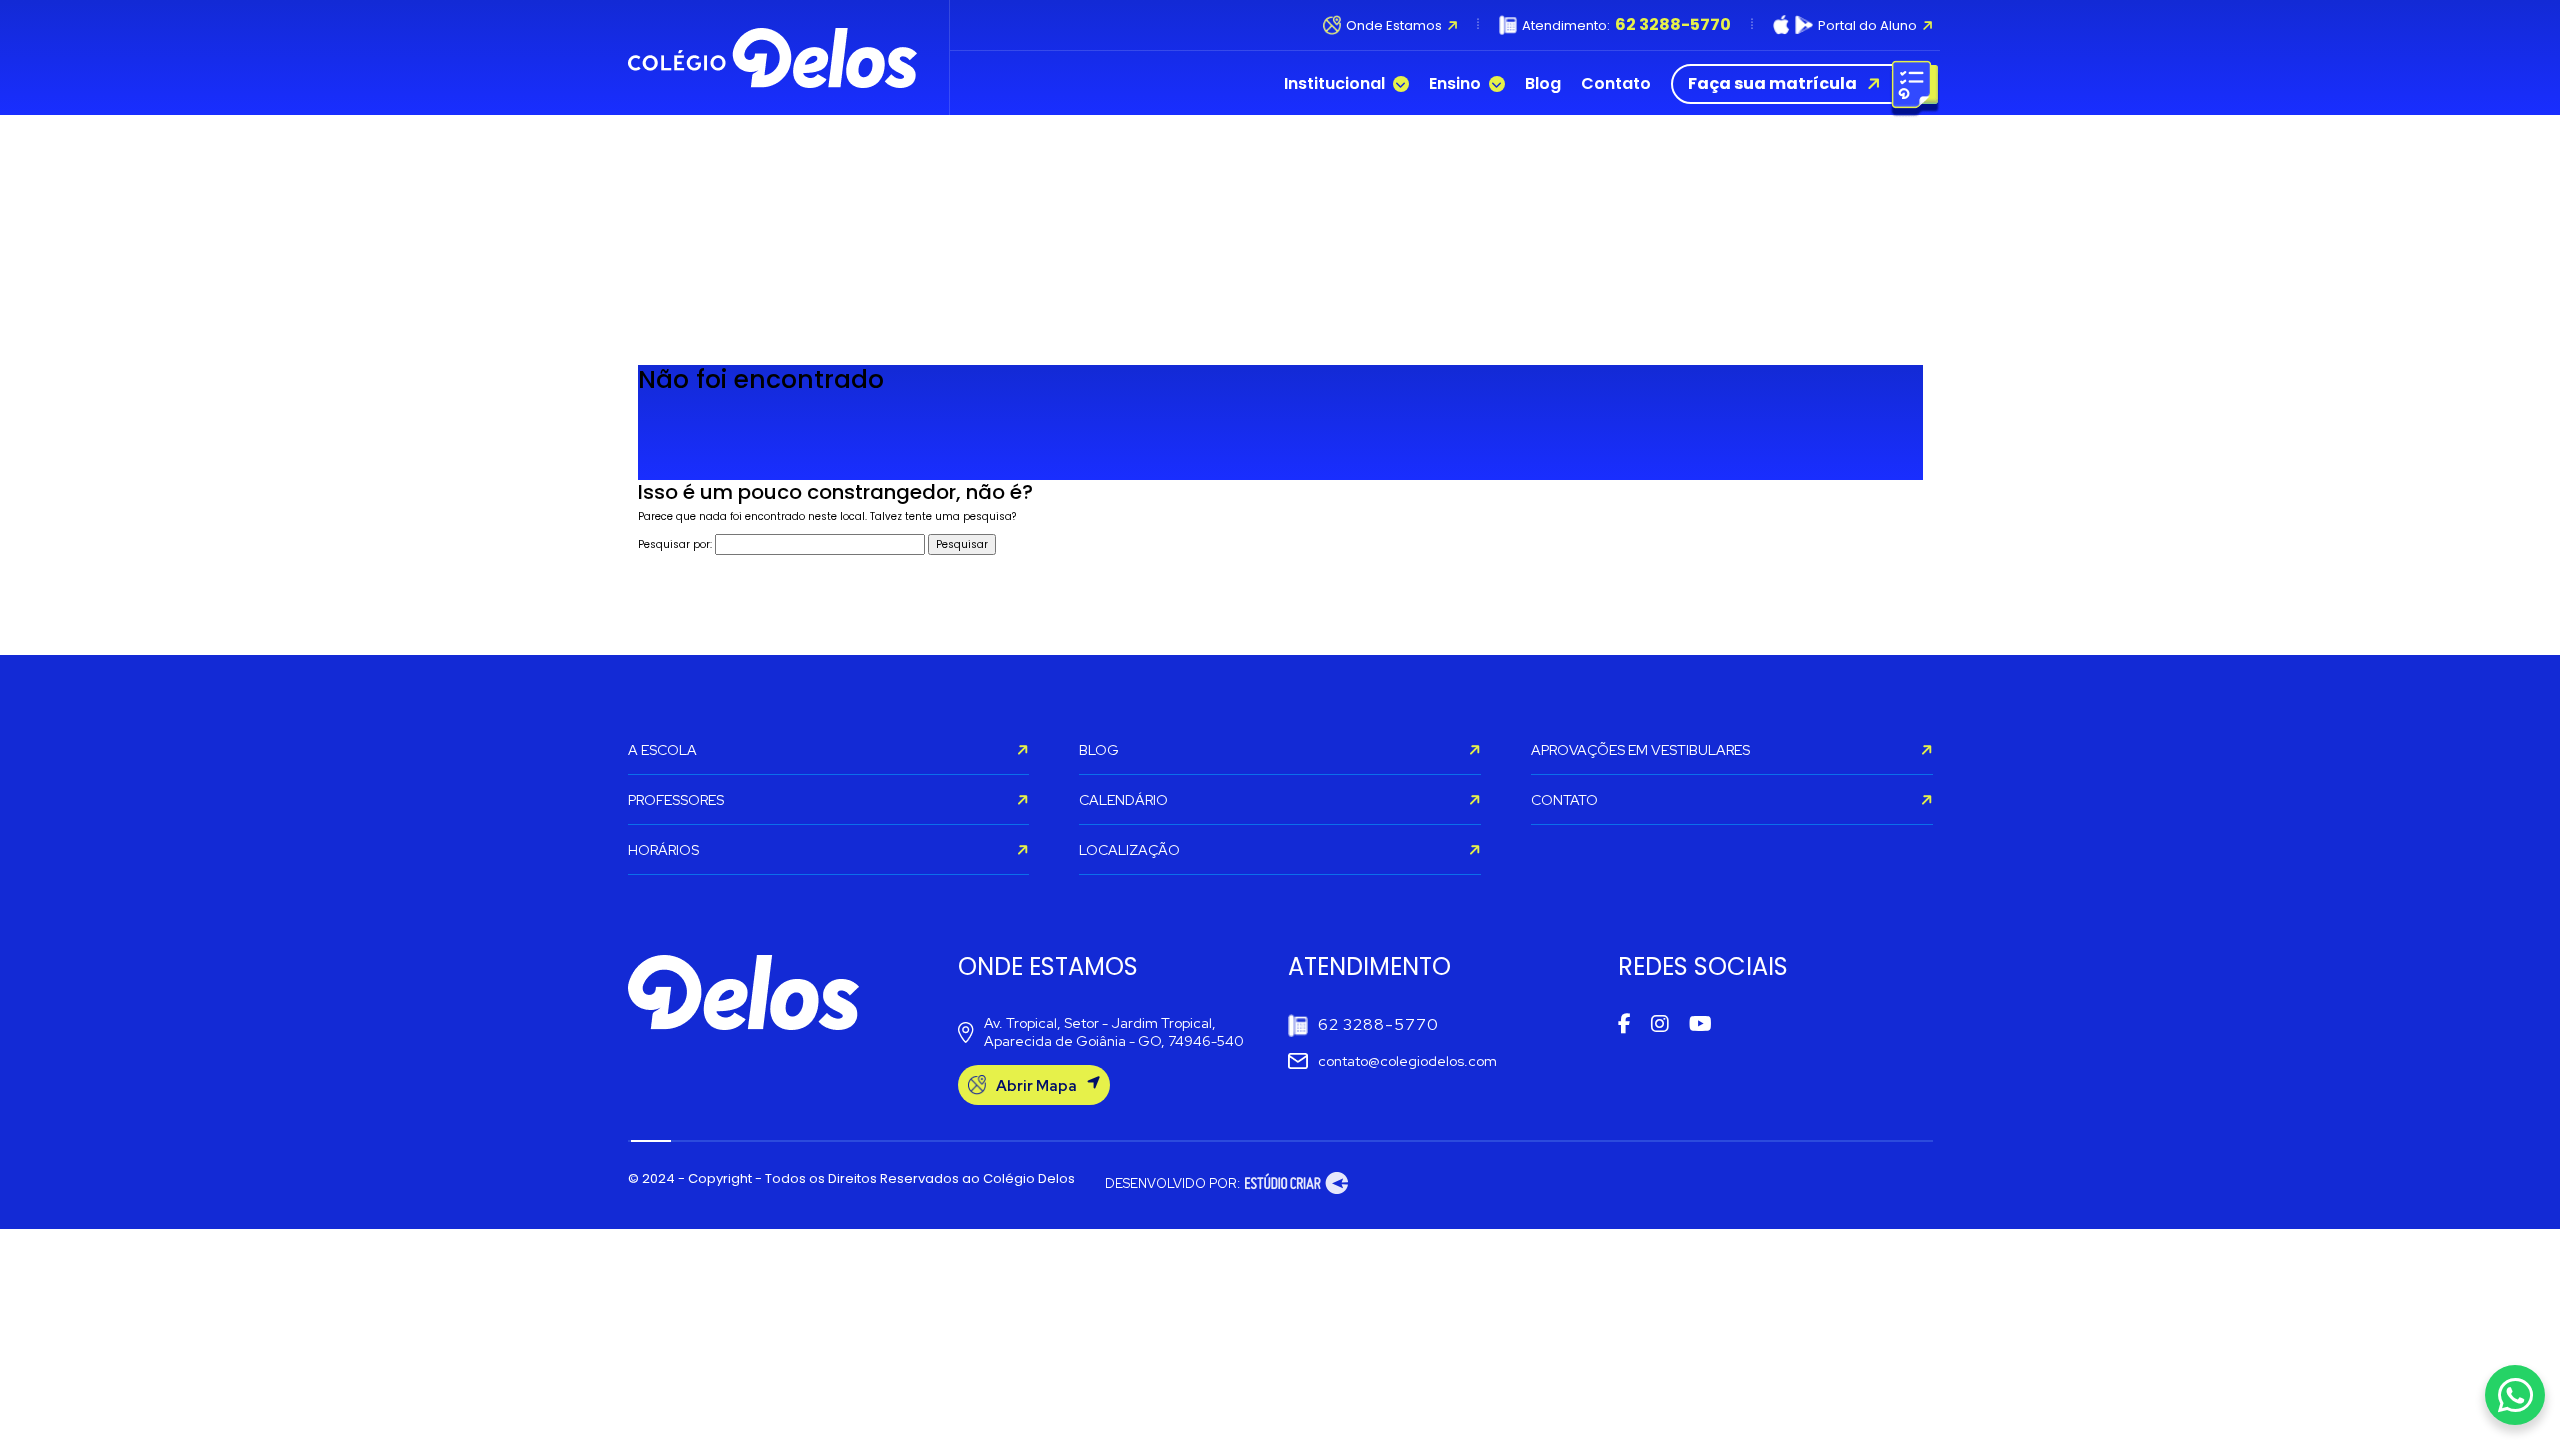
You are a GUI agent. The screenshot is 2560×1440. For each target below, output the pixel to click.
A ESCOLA (662, 750)
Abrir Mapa (1036, 1086)
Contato (1616, 84)
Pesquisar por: (675, 544)
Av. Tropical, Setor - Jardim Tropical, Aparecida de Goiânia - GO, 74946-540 (1114, 1032)
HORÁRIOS (663, 850)
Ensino (1455, 84)
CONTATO (1564, 800)
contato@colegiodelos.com (1407, 1061)
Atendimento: (1626, 25)
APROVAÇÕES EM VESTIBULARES (1640, 750)
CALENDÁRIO (1123, 800)
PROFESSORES (676, 800)
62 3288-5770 (1378, 1024)
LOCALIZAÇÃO (1129, 850)
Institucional (1334, 84)
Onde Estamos (1393, 25)
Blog (1543, 84)
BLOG (1099, 750)
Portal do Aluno (1867, 25)
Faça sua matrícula (1772, 83)
